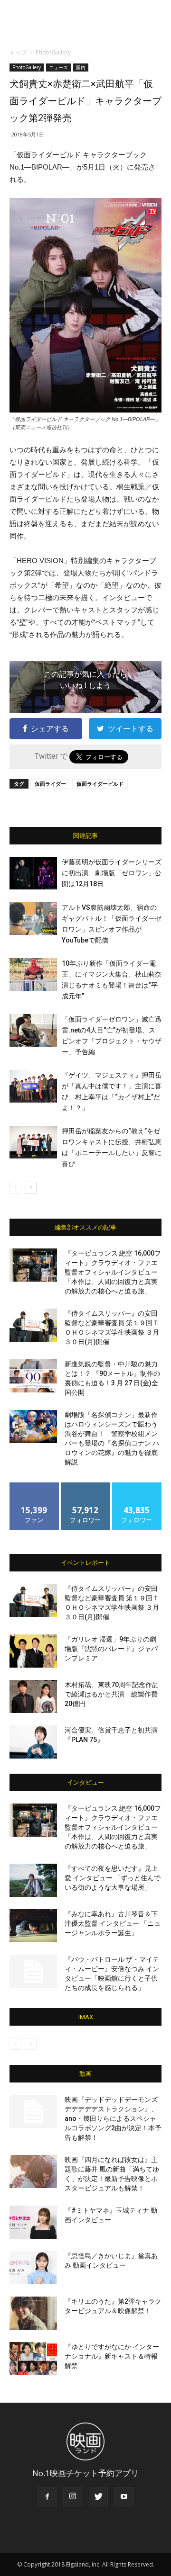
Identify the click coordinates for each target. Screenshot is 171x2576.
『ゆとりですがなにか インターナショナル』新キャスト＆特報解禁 (112, 2356)
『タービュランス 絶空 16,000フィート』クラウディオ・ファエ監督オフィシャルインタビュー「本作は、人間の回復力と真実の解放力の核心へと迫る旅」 (113, 1272)
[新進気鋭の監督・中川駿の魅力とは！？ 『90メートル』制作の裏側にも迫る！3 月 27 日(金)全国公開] (33, 1376)
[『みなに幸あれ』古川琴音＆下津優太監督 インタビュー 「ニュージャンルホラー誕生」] (33, 1926)
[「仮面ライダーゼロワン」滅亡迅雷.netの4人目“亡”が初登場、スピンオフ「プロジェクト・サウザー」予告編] (33, 1030)
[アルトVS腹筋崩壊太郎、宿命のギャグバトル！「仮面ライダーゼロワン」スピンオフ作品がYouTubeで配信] (33, 919)
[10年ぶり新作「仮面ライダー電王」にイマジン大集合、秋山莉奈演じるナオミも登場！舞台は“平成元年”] (33, 974)
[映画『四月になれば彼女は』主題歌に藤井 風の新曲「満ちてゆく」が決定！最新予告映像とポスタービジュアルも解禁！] (33, 2172)
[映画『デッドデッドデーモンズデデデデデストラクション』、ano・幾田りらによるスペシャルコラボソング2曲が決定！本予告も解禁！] (33, 2111)
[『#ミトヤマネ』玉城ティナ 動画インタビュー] (33, 2222)
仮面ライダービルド (100, 784)
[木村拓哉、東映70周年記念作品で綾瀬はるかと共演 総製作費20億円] (33, 1696)
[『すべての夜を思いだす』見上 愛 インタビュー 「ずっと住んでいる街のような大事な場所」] (33, 1880)
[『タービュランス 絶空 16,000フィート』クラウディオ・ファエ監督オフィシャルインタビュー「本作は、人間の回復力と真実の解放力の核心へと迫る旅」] (33, 1265)
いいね (34, 1486)
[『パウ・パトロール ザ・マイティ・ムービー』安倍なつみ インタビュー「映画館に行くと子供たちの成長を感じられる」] (33, 1971)
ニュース (58, 67)
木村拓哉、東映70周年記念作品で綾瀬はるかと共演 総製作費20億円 (112, 1694)
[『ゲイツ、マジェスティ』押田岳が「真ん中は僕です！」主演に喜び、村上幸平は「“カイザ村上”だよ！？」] (33, 1086)
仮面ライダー (50, 784)
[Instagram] (73, 2497)
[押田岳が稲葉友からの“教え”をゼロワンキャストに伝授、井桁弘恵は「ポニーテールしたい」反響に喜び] (33, 1142)
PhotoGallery (53, 52)
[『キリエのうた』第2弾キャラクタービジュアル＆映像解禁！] (33, 2313)
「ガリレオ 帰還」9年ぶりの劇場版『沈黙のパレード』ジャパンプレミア (111, 1649)
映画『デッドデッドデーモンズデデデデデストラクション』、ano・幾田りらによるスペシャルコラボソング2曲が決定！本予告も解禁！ (113, 2118)
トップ (18, 52)
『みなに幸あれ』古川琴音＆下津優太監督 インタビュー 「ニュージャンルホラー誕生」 (113, 1923)
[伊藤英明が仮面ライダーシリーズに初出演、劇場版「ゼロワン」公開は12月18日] (33, 873)
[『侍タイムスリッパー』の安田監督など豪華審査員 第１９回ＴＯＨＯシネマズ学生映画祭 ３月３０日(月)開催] (33, 1325)
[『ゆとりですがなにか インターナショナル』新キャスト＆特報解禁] (33, 2359)
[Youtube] (124, 2497)
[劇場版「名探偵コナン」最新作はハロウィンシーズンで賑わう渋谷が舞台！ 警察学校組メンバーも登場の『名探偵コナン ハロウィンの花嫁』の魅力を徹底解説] (33, 1427)
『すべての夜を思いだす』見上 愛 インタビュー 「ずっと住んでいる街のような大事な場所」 (113, 1878)
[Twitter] (98, 2497)
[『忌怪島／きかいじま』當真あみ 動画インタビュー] (33, 2268)
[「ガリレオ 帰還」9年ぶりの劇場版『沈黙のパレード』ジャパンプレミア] (33, 1651)
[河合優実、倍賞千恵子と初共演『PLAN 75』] (33, 1742)
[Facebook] (47, 2497)
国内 (81, 67)
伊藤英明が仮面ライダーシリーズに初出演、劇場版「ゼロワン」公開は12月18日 (112, 873)
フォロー (85, 1486)
